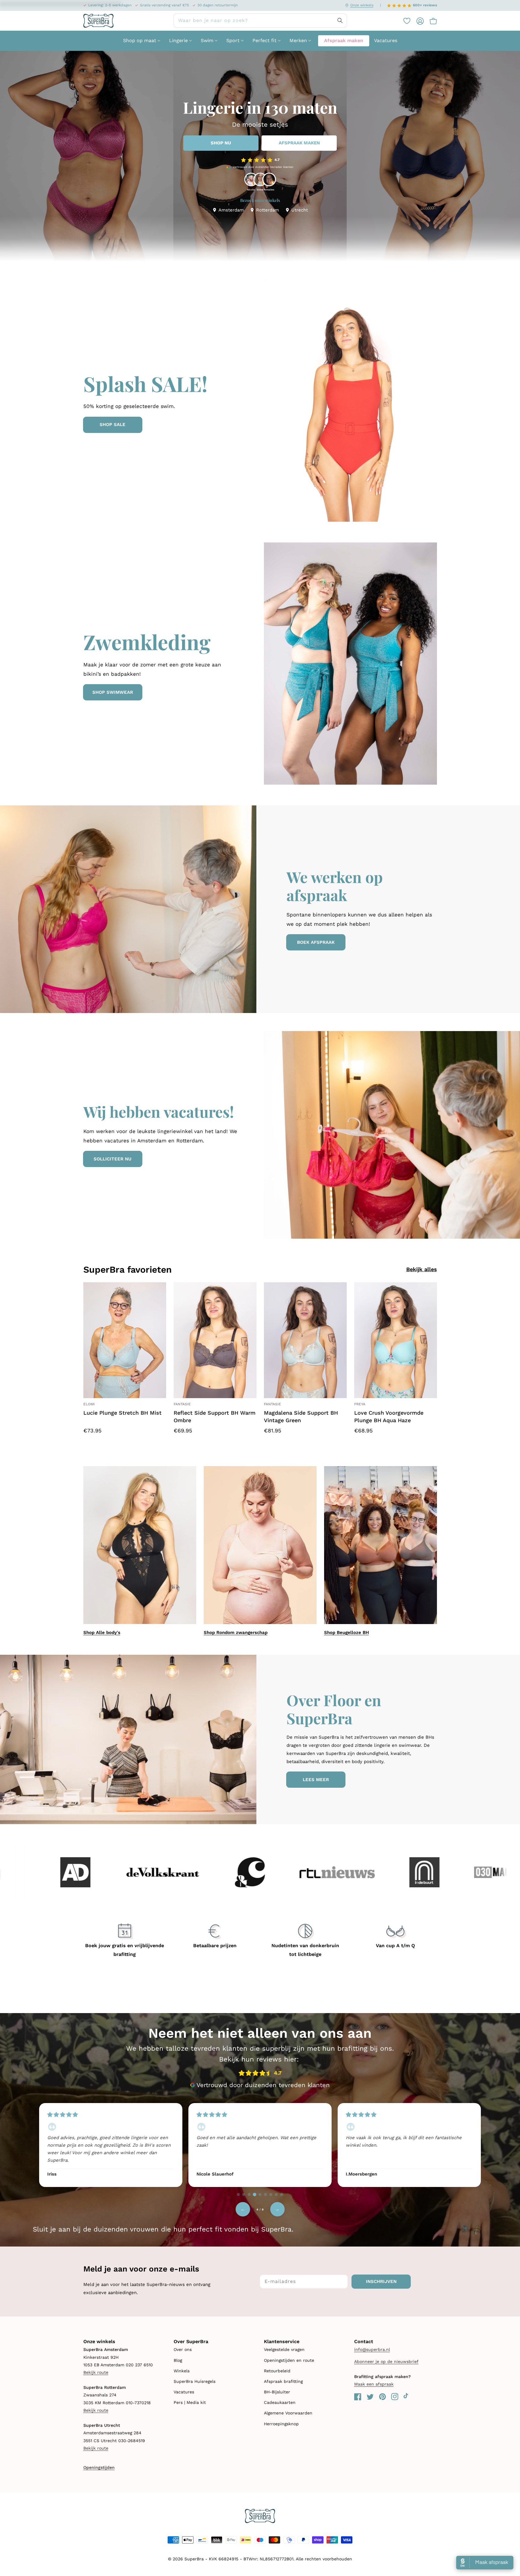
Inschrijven (381, 2281)
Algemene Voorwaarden (288, 2413)
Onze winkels (362, 5)
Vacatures (184, 2392)
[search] (260, 21)
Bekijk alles (422, 1269)
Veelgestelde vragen (284, 2349)
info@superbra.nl (372, 2349)
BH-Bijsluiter (277, 2392)
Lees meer (316, 1780)
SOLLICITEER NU (113, 1159)
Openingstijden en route (289, 2360)
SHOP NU (221, 143)
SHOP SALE (113, 425)
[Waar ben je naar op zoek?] (340, 20)
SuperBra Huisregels (195, 2381)
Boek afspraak (316, 942)
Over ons (183, 2349)
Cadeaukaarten (280, 2402)
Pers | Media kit (190, 2402)
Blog (178, 2360)
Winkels (182, 2371)
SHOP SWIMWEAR (113, 692)
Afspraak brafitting (283, 2381)
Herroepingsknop (281, 2424)
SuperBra (194, 2559)
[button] (430, 21)
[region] (260, 2144)
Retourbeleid (277, 2371)
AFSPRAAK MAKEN (299, 143)
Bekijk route (96, 2372)
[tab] (238, 2195)
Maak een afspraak (374, 2384)
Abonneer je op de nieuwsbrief (386, 2361)
